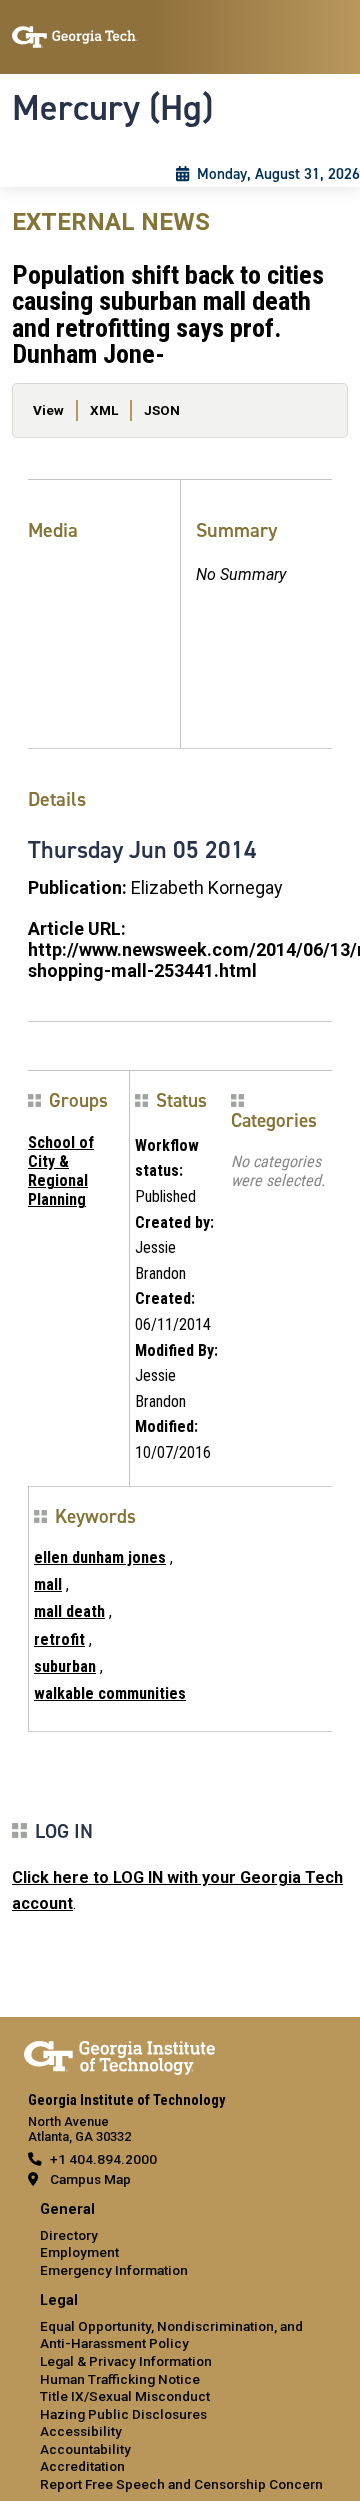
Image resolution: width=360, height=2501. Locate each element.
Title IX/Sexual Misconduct (125, 2396)
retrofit (59, 1639)
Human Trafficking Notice (120, 2379)
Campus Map (90, 2179)
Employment (79, 2252)
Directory (69, 2235)
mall (48, 1584)
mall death (69, 1611)
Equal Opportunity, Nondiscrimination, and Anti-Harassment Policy (171, 2335)
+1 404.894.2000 (103, 2159)
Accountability (85, 2449)
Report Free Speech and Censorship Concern (181, 2484)
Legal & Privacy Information (126, 2361)
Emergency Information (114, 2270)
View (48, 410)
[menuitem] (180, 2240)
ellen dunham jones (100, 1557)
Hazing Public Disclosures (123, 2414)
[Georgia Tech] (119, 2054)
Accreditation (82, 2466)
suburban (65, 1666)
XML (104, 410)
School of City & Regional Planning (61, 1171)
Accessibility (81, 2431)
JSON (162, 410)
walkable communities (110, 1693)
